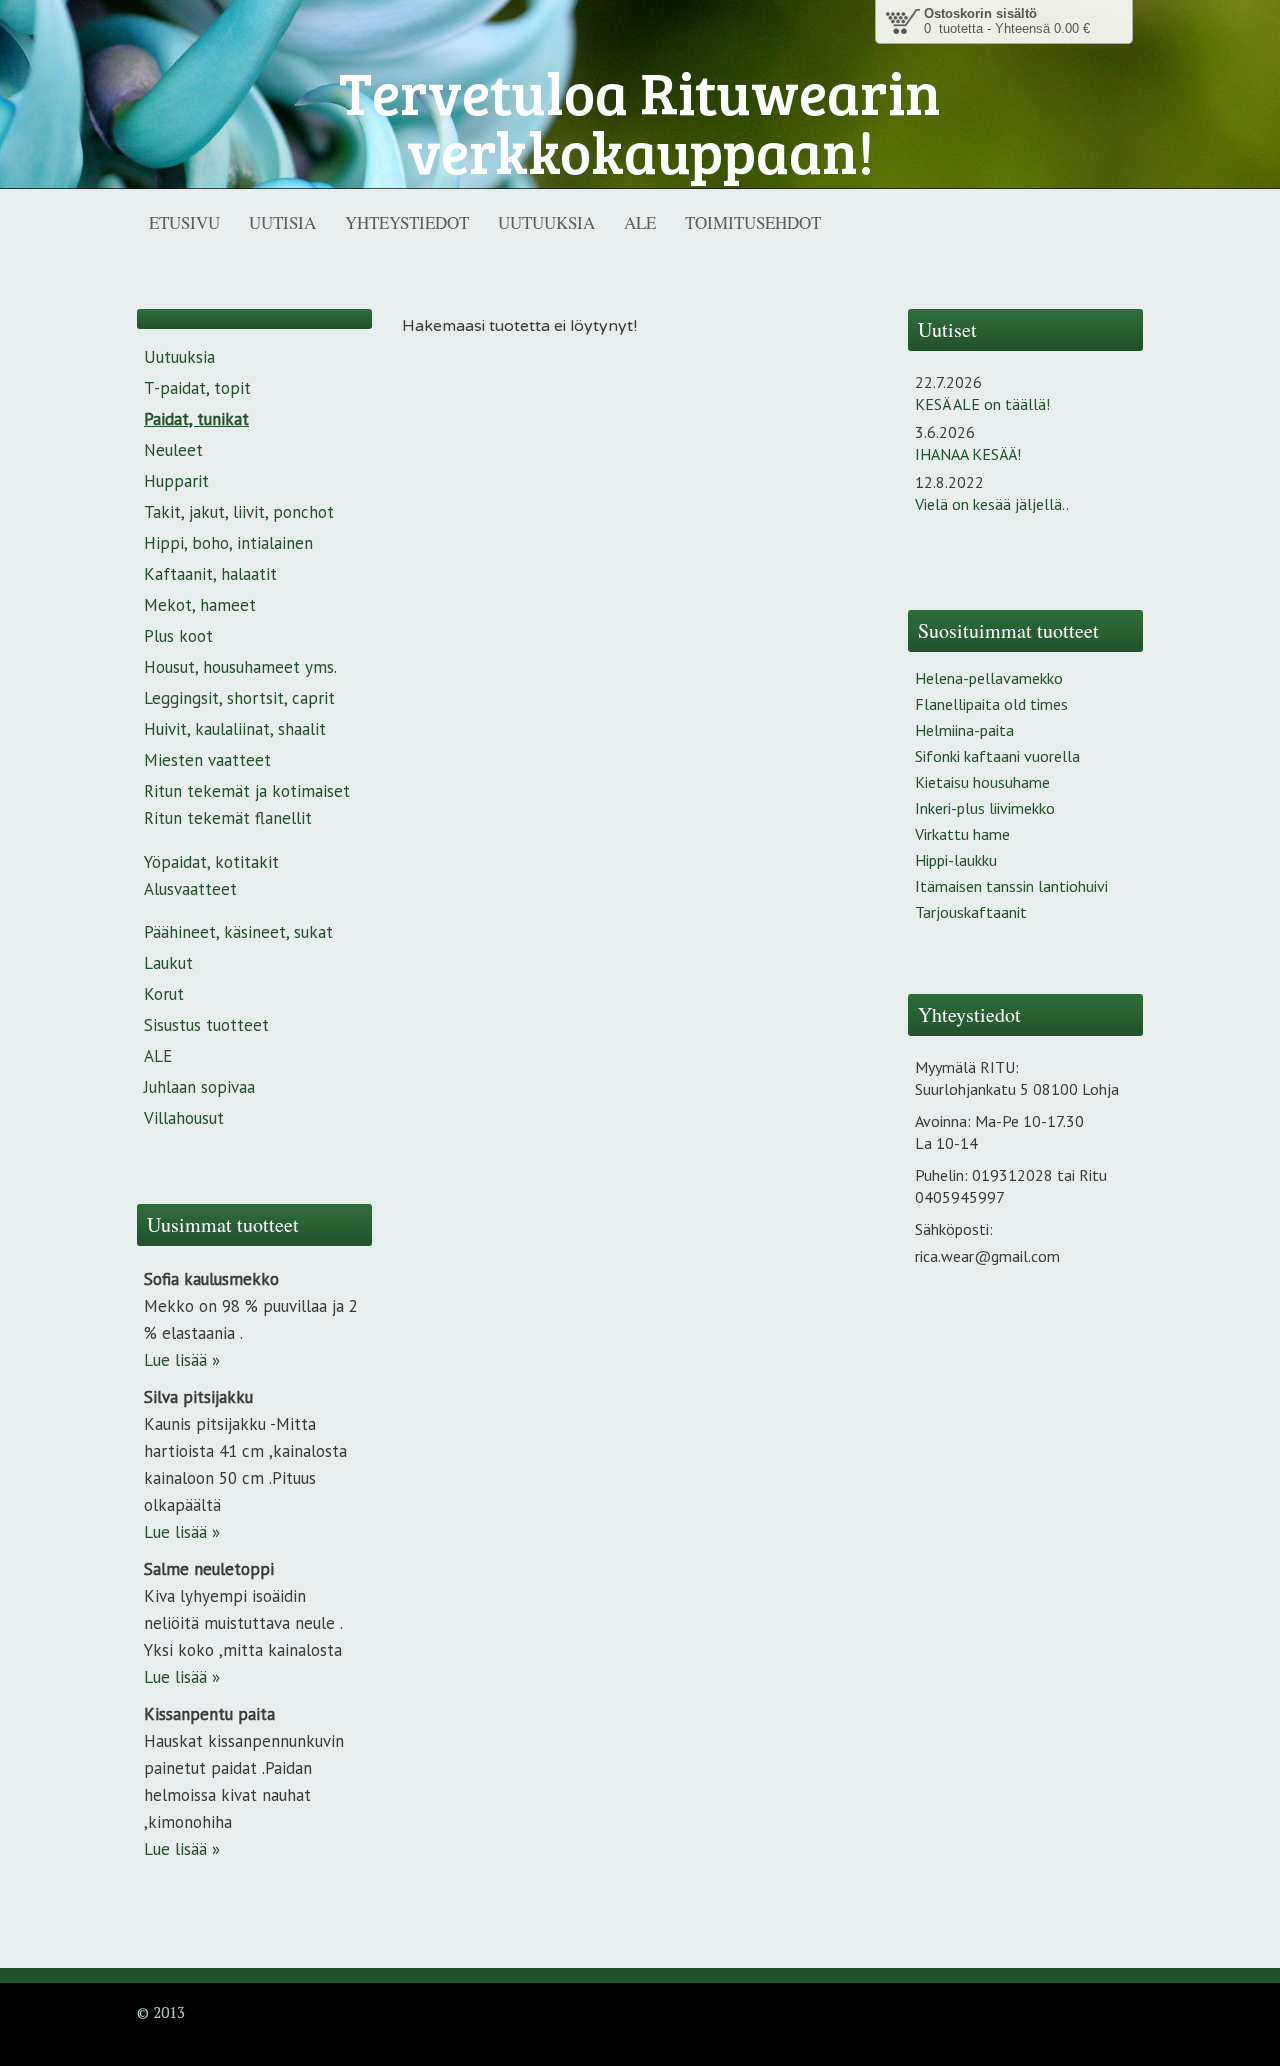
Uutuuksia (179, 357)
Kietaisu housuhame (982, 782)
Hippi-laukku (956, 860)
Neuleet (173, 450)
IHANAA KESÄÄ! (968, 454)
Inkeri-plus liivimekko (985, 808)
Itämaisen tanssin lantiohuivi (1011, 886)
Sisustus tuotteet (206, 1025)
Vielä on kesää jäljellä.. (992, 504)
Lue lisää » (182, 1360)
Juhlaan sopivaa (199, 1087)
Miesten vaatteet (207, 760)
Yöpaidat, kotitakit (211, 862)
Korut (164, 994)
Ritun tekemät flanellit (228, 818)
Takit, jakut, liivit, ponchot (239, 512)
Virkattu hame (962, 834)
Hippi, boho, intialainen (228, 543)
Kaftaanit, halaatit (210, 574)
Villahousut (184, 1118)
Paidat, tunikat (196, 419)
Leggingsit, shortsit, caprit (239, 698)
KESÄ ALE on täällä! (982, 404)
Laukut (168, 963)
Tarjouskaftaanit (971, 912)
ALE (158, 1056)
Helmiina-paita (964, 730)
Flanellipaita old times (991, 704)
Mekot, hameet (200, 605)
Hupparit (176, 481)
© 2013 (161, 2012)
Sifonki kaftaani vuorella (997, 756)
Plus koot (178, 636)
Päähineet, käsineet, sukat (238, 932)
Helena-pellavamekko (989, 678)
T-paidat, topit (197, 388)
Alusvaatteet (190, 889)
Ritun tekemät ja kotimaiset (247, 791)
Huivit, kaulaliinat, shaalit (235, 729)
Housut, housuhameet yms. (240, 667)
